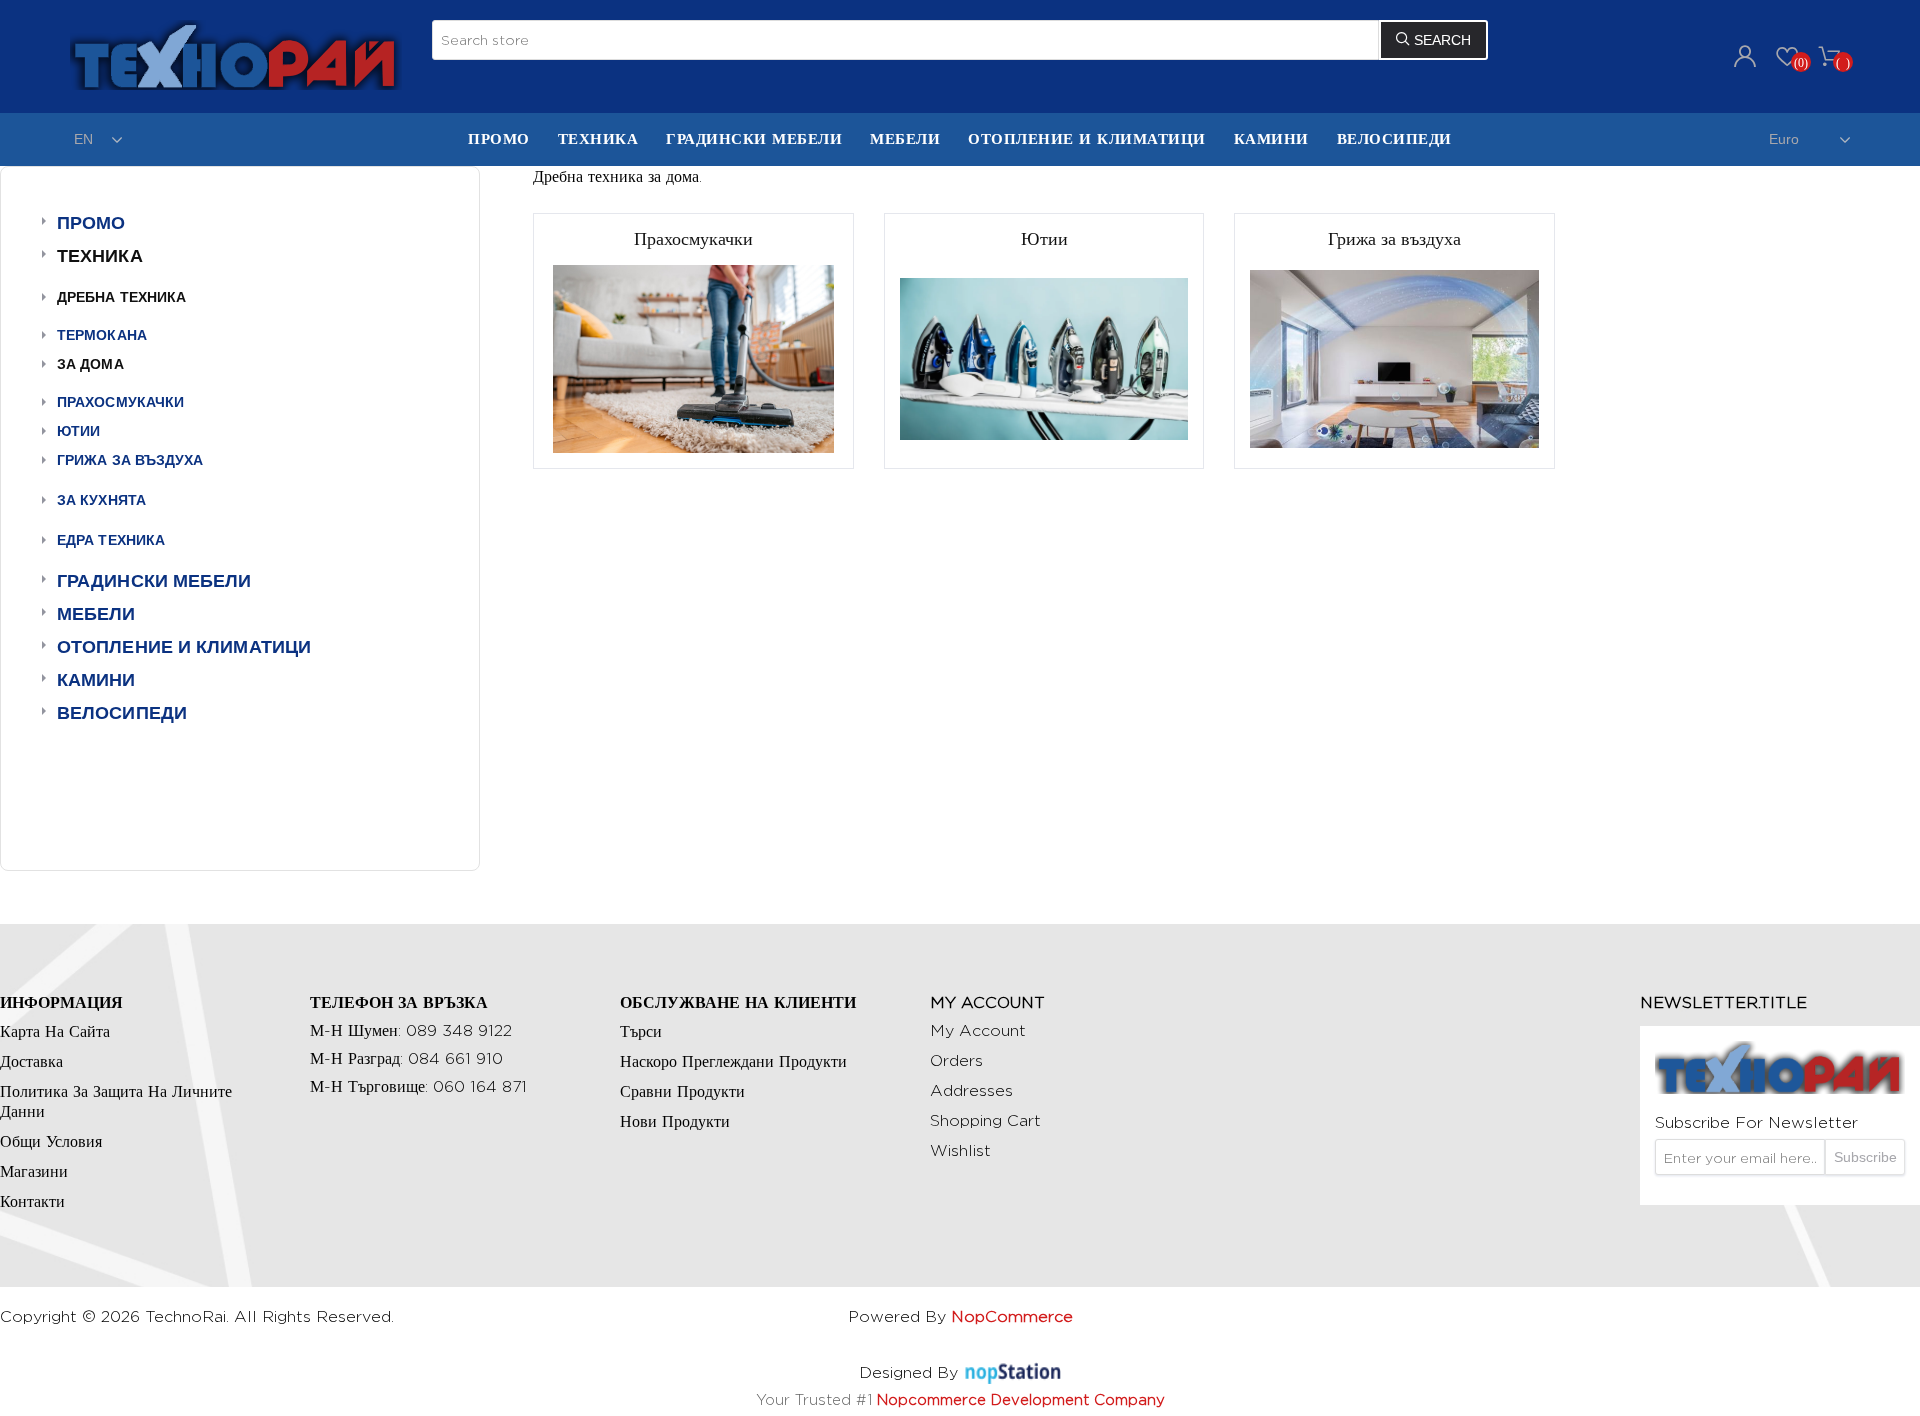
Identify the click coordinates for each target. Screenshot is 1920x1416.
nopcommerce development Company (1021, 1399)
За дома (90, 364)
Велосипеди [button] (1394, 138)
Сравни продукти (682, 1091)
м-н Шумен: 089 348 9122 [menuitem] (411, 1030)
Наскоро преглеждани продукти (733, 1061)
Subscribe (1865, 1157)
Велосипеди (122, 713)
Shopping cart (985, 1120)
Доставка (31, 1061)
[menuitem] (499, 139)
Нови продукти (675, 1121)
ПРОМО (499, 138)
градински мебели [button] (754, 138)
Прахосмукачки (120, 402)
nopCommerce (1012, 1316)
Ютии (78, 431)
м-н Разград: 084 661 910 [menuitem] (406, 1058)
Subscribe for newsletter (1756, 1122)
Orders (956, 1060)
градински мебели (154, 581)
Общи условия (51, 1141)
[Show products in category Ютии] (1044, 358)
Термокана (102, 335)
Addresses (971, 1090)
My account (978, 1030)
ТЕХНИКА (598, 138)
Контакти (32, 1201)
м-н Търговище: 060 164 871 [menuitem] (418, 1086)
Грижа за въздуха (130, 460)
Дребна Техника (121, 297)
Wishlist (960, 1150)
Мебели (905, 138)
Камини (1271, 138)
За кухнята (101, 500)
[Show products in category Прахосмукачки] (693, 358)
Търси (641, 1031)
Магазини (34, 1171)
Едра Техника (111, 540)
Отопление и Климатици (1087, 138)
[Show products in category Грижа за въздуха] (1394, 358)
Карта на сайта (55, 1031)
